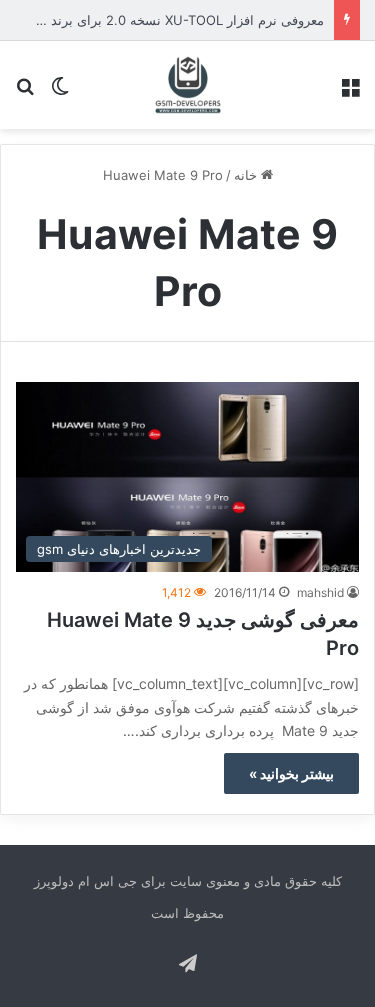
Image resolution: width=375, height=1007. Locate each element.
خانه (247, 175)
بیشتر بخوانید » (291, 773)
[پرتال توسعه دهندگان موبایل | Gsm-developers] (188, 85)
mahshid (320, 592)
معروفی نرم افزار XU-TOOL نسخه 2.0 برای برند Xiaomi (165, 20)
